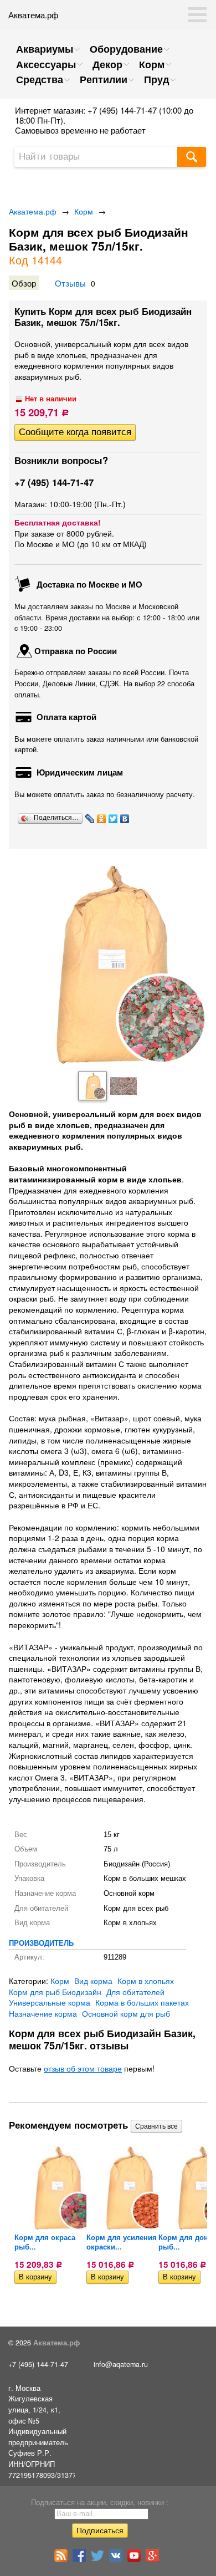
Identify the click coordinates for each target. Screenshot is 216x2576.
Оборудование (126, 49)
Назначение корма (43, 2013)
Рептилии (104, 79)
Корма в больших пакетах (142, 2002)
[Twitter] (113, 819)
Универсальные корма (50, 2002)
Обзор (24, 283)
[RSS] (62, 2559)
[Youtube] (135, 2559)
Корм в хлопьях (146, 1981)
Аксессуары (46, 64)
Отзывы (70, 283)
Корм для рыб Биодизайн (55, 1992)
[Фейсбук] (81, 2559)
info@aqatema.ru (121, 2364)
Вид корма (93, 1981)
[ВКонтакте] (125, 819)
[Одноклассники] (102, 819)
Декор (107, 64)
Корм (152, 64)
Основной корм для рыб (126, 2013)
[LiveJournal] (90, 819)
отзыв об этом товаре (83, 2068)
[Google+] (154, 2559)
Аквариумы (45, 49)
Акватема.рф (33, 211)
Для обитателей (135, 1992)
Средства (40, 79)
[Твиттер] (99, 2559)
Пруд (156, 79)
